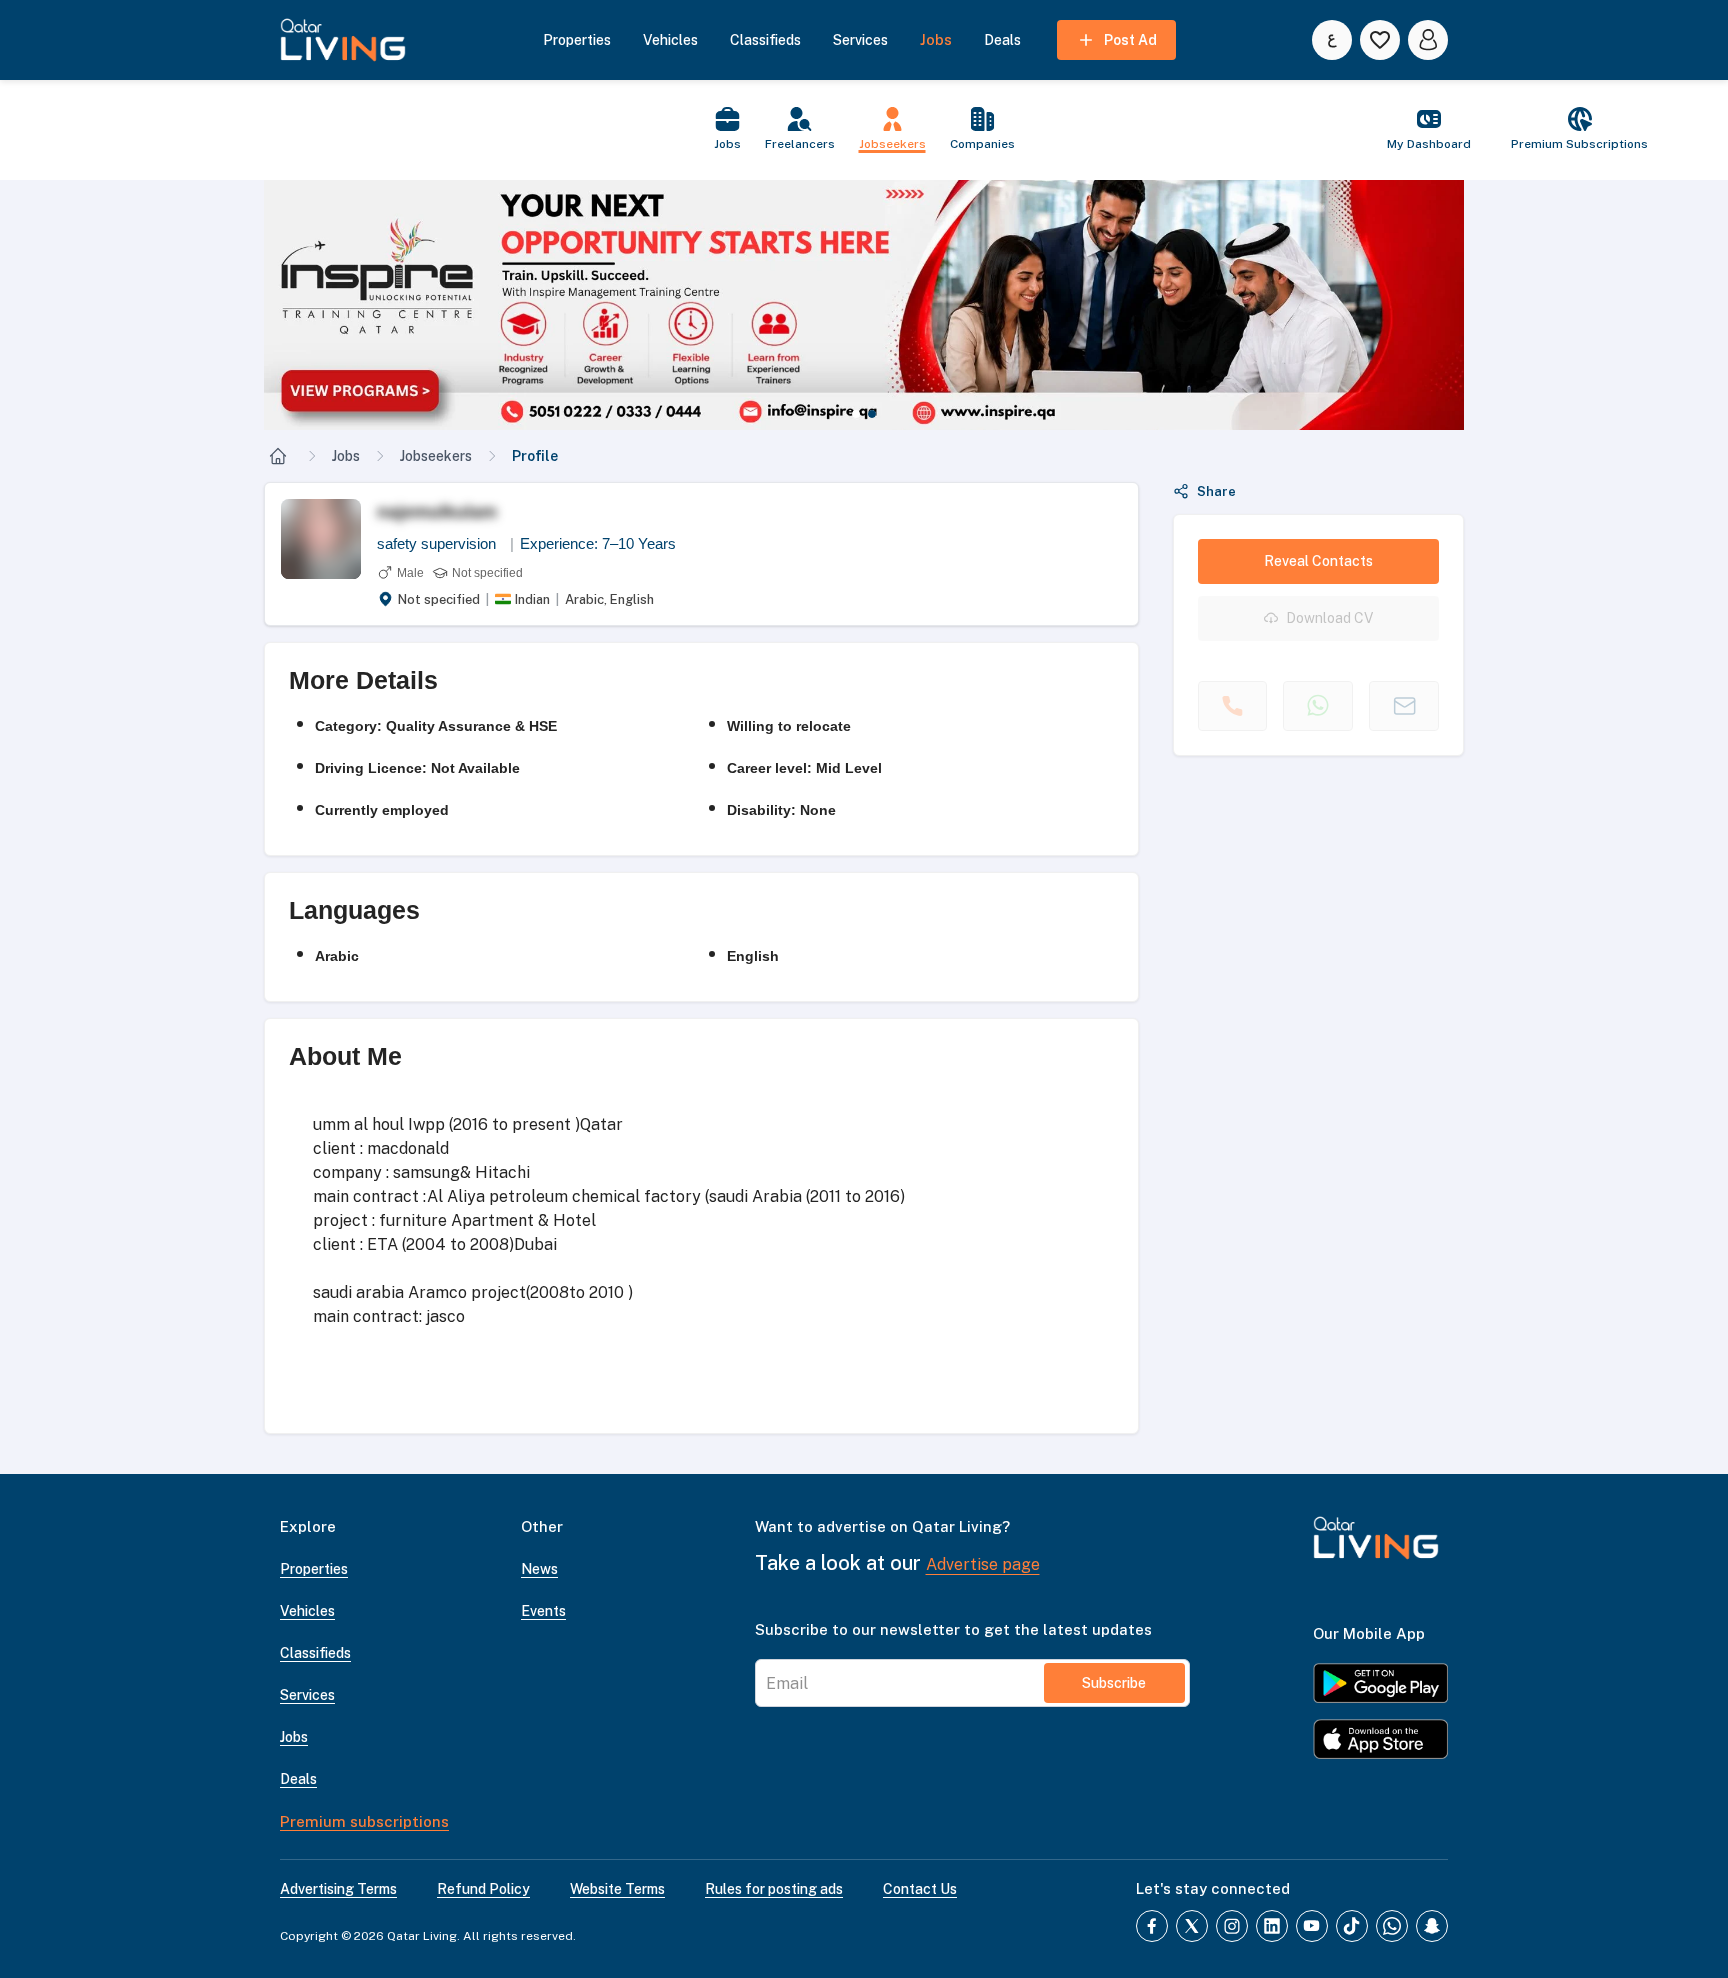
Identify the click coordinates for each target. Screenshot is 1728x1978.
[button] (864, 305)
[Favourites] (1380, 40)
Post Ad (1130, 40)
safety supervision (445, 543)
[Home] (278, 456)
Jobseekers (436, 456)
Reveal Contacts (1318, 561)
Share (1216, 491)
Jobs (346, 456)
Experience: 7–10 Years (598, 543)
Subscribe (1114, 1683)
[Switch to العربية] (1332, 40)
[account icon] (1428, 40)
